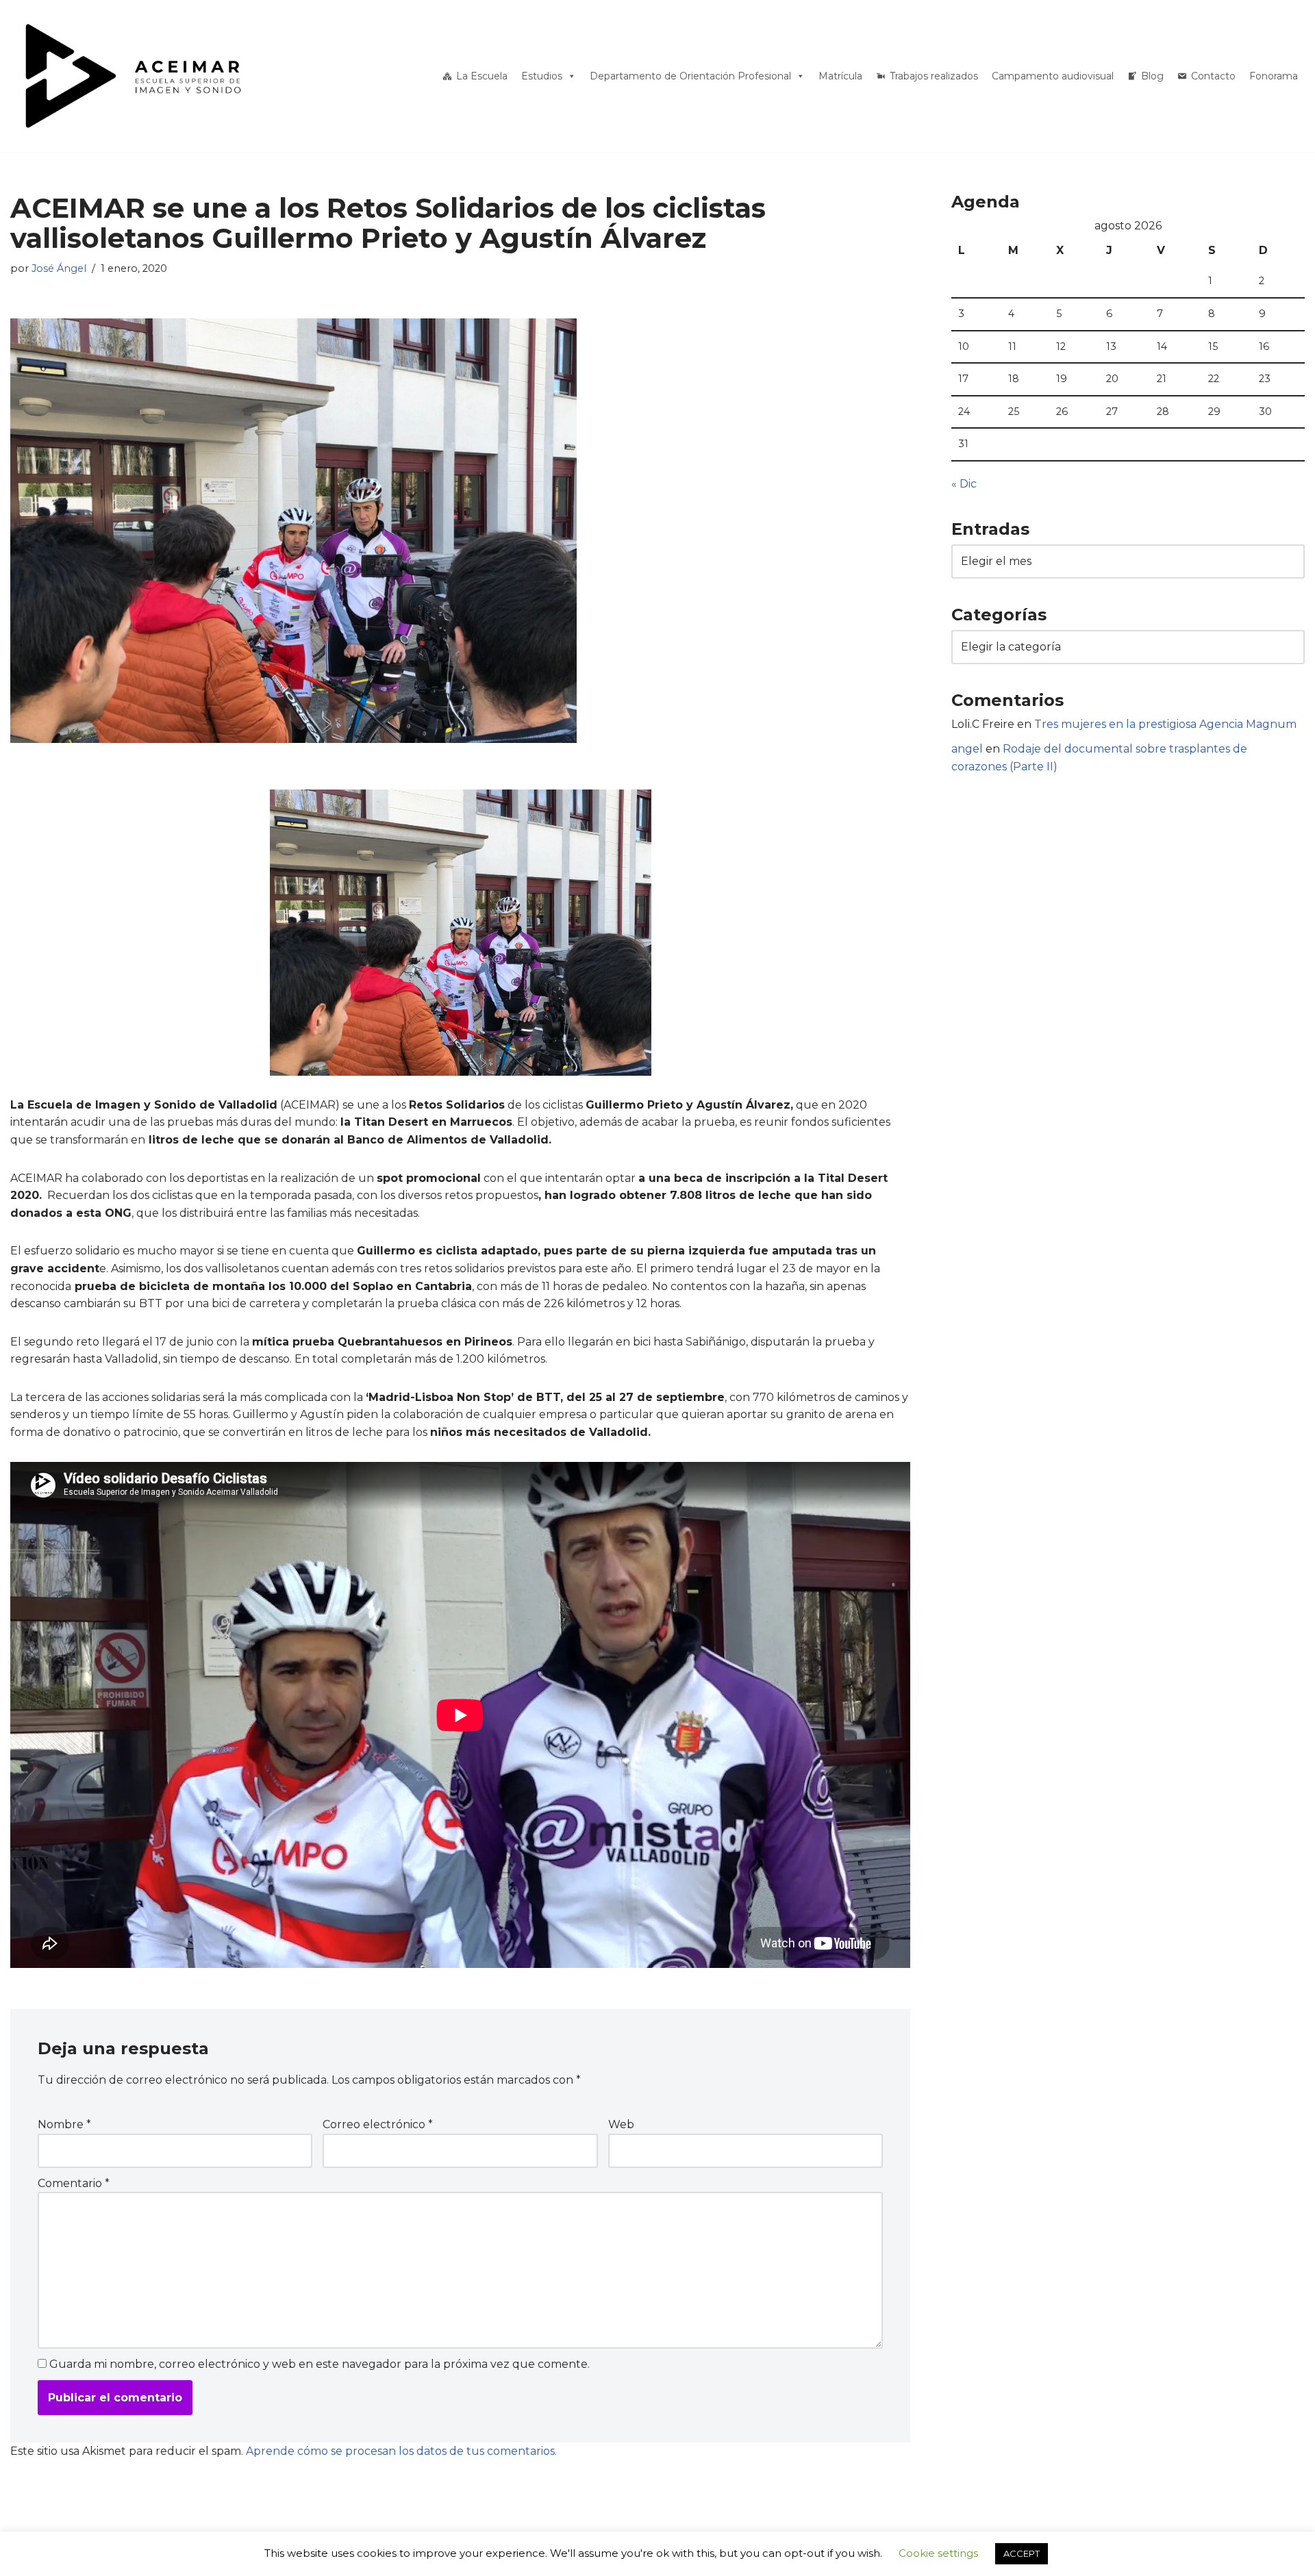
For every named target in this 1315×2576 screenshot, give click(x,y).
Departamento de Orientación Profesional (690, 76)
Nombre (64, 2124)
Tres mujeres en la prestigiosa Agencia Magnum (1165, 724)
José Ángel (59, 268)
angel (967, 749)
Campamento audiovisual (1053, 76)
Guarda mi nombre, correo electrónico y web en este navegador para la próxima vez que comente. (320, 2364)
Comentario (74, 2183)
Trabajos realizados (934, 76)
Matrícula (840, 76)
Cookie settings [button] (938, 2553)
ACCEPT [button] (1022, 2553)
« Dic (964, 484)
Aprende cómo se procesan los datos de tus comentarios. (401, 2451)
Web (621, 2124)
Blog (1152, 76)
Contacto (1213, 76)
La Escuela (482, 76)
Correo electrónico (378, 2124)
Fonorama (1274, 76)
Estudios (542, 76)
